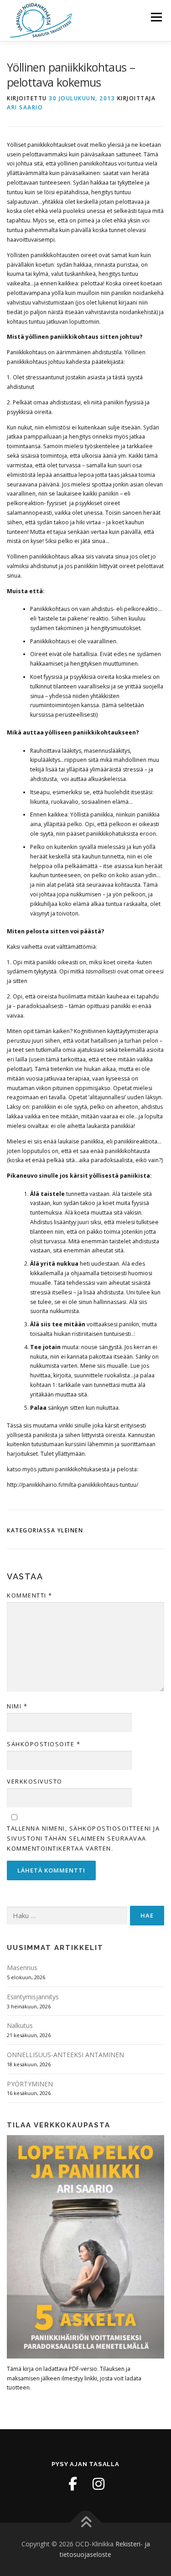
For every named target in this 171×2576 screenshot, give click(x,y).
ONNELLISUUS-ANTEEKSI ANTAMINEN (65, 2055)
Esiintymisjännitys (33, 1997)
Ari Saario (25, 107)
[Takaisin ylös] (85, 2522)
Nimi (17, 1706)
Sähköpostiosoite (44, 1744)
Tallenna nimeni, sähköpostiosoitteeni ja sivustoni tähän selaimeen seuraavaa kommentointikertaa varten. (83, 1838)
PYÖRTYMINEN (30, 2084)
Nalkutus (20, 2025)
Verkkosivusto (35, 1781)
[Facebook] (73, 2484)
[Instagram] (98, 2484)
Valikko (156, 17)
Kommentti (30, 1595)
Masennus (22, 1968)
